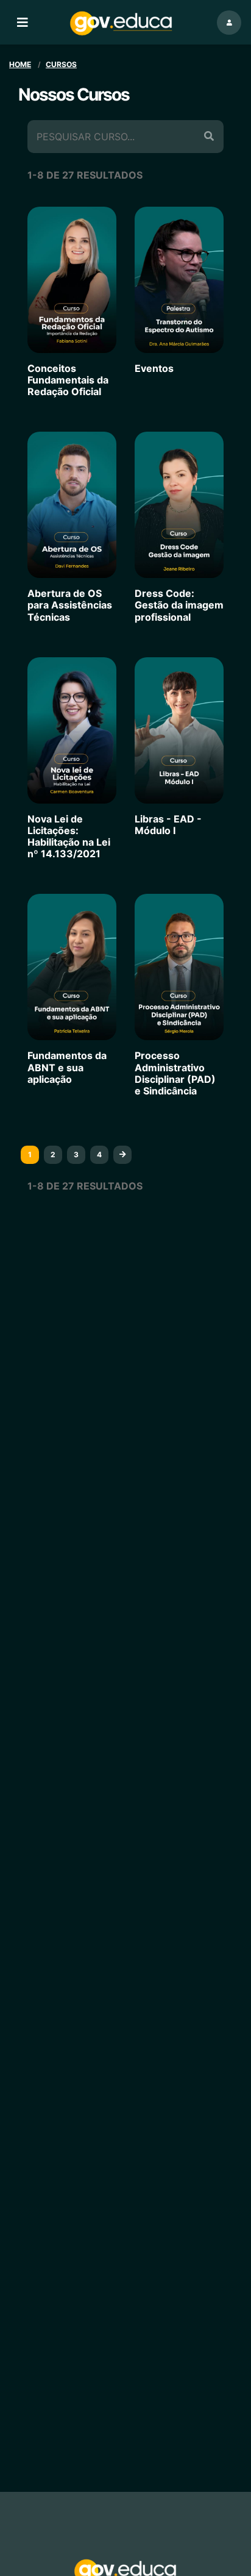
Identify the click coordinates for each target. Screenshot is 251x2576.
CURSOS (61, 64)
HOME (20, 64)
